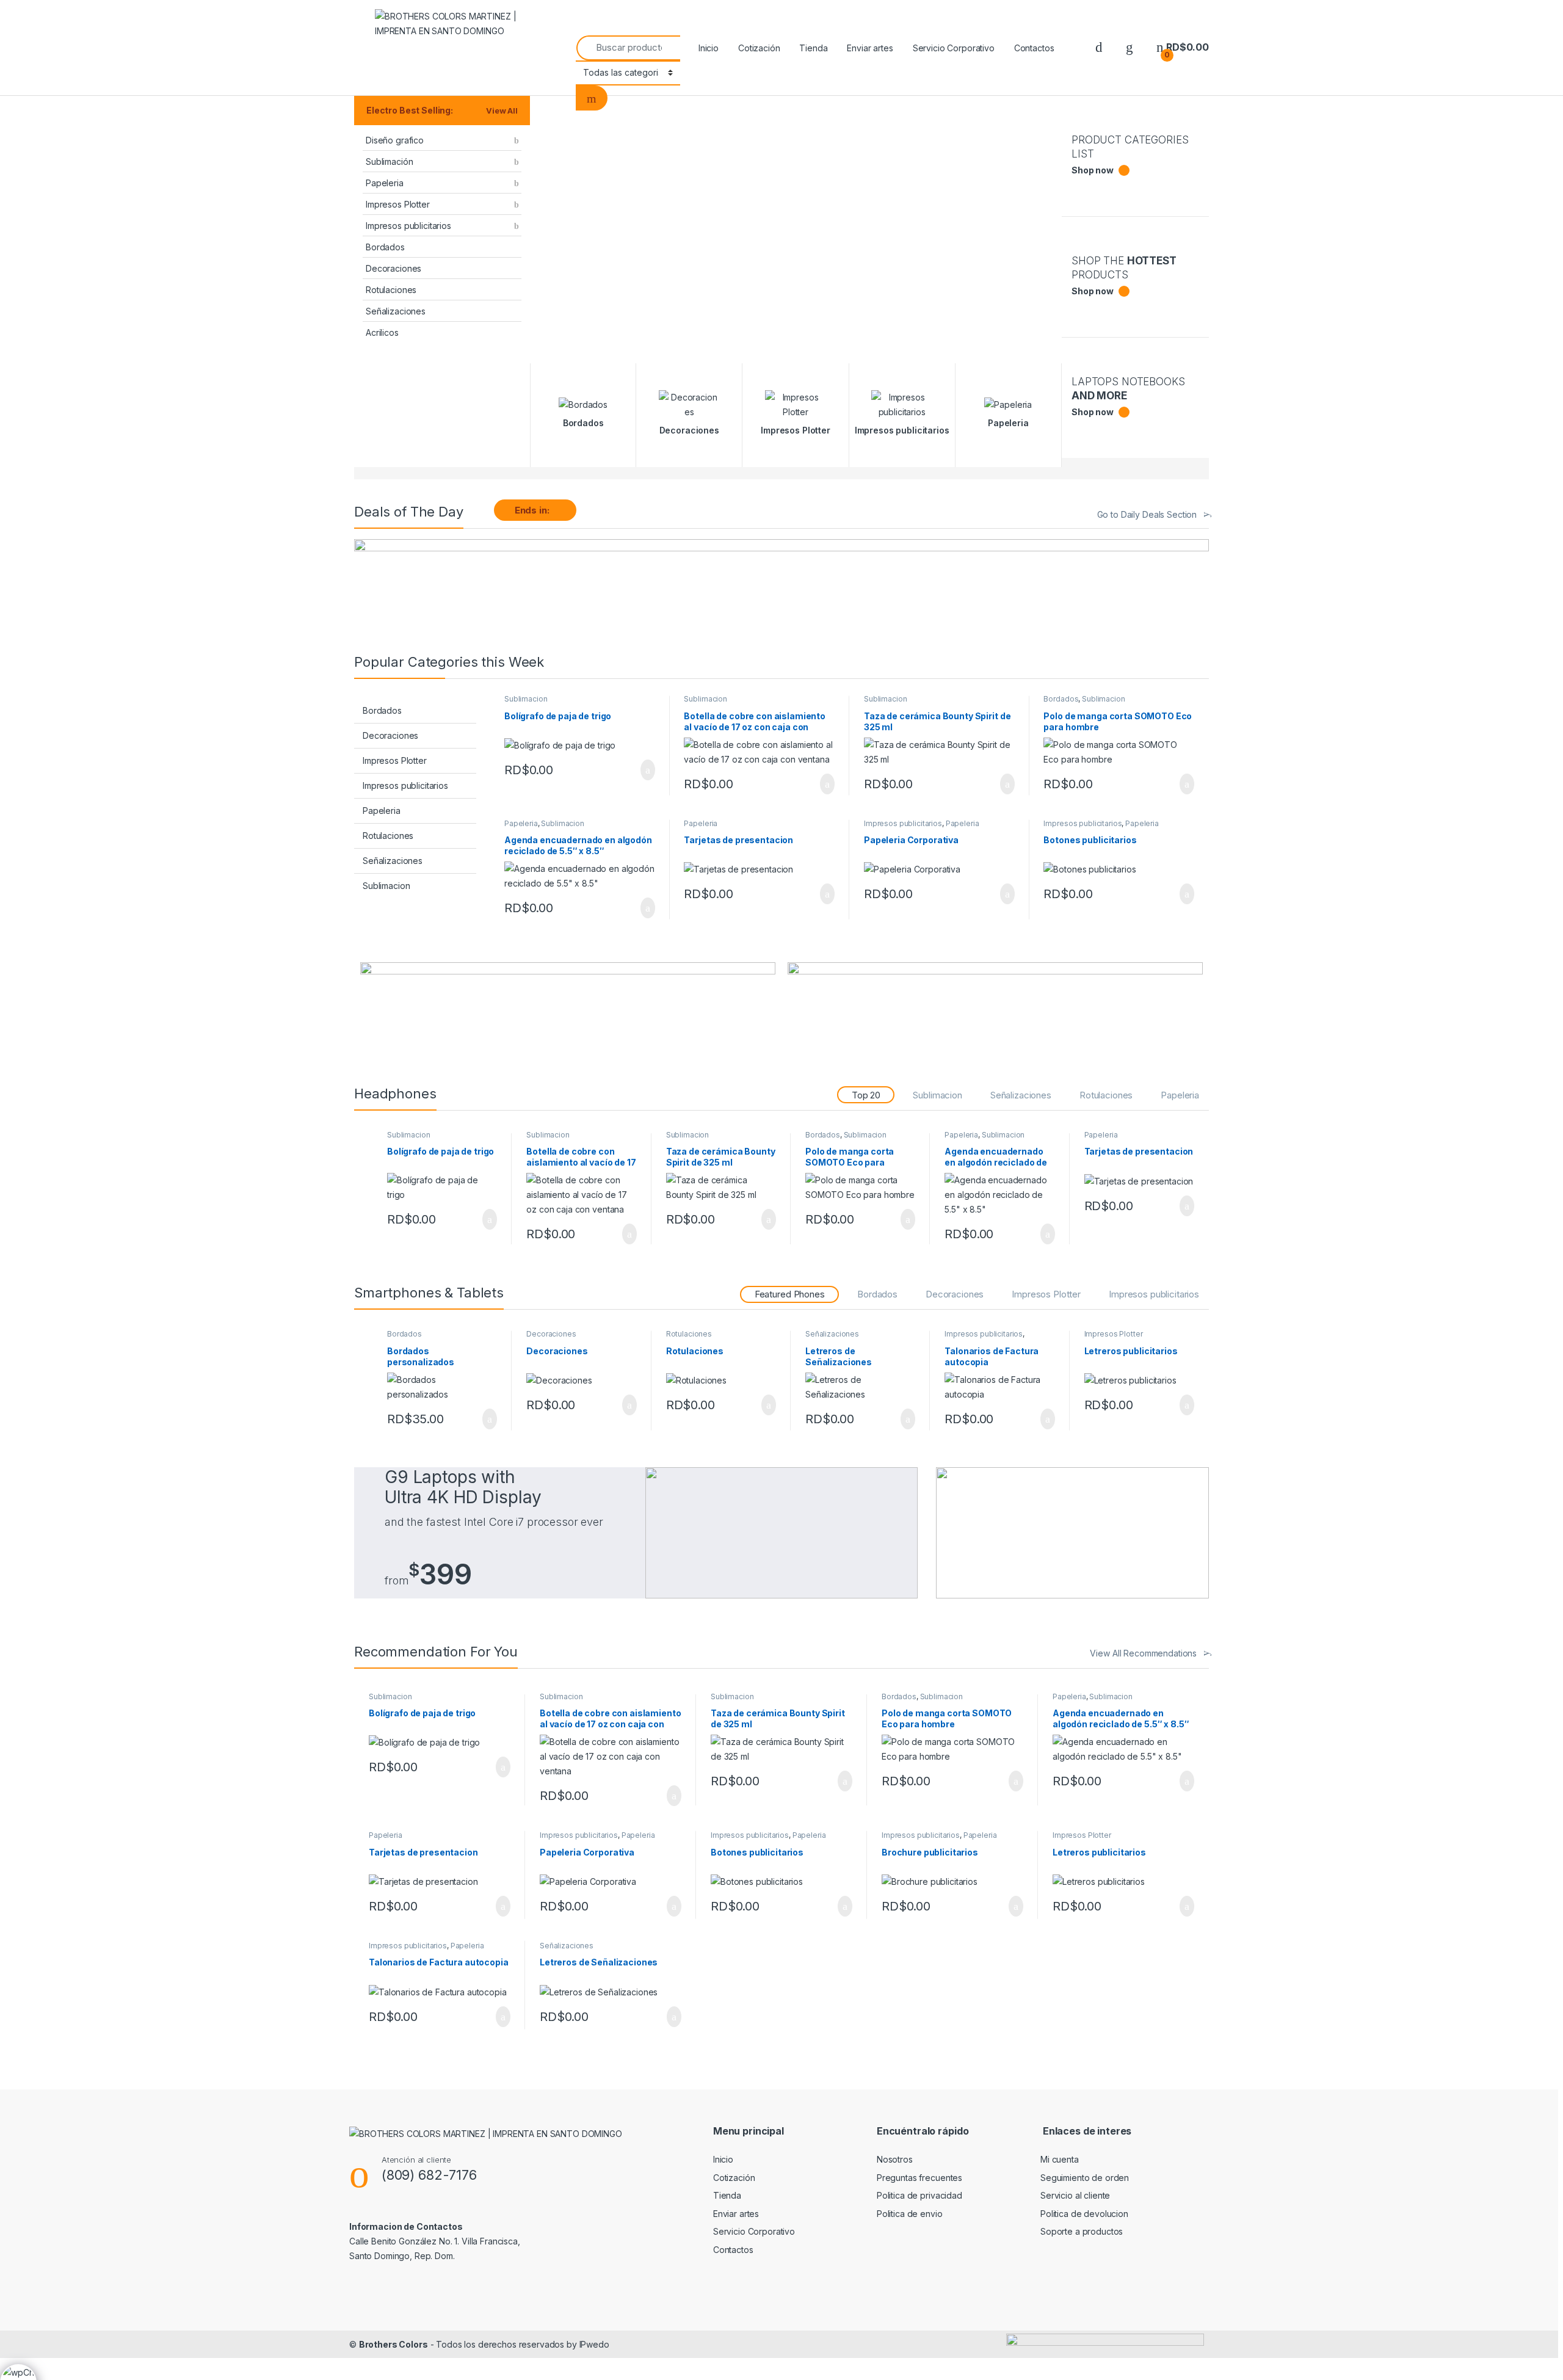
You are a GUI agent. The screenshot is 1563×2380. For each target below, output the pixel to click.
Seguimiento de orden (1085, 2178)
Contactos (1034, 48)
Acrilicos (382, 332)
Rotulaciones (391, 290)
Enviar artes (870, 48)
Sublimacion (386, 886)
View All (502, 111)
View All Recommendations (1143, 1653)
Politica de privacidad (919, 2195)
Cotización (759, 48)
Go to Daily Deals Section (1147, 514)
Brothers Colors (393, 2344)
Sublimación (389, 161)
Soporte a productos (1082, 2231)
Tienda (813, 48)
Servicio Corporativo (954, 48)
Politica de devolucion (1084, 2214)
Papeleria (385, 183)
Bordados (385, 247)
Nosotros (895, 2159)
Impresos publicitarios (408, 226)
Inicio (709, 48)
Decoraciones (393, 268)
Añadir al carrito (642, 770)
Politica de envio (910, 2214)
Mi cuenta (1060, 2159)
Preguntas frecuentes (919, 2178)
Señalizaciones (396, 311)
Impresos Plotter (398, 204)
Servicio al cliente (1075, 2195)
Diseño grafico (395, 140)
